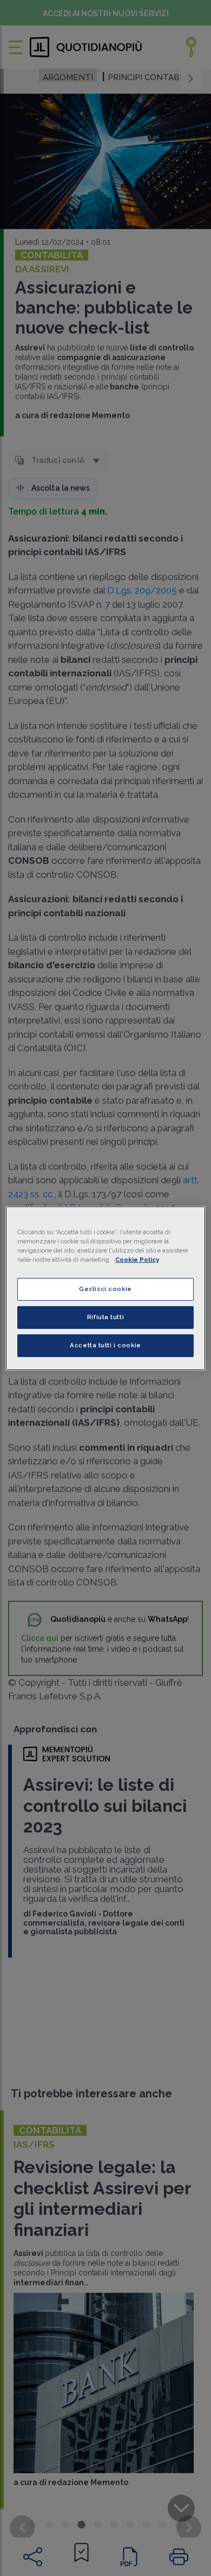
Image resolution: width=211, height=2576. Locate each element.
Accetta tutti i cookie (105, 1345)
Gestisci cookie (105, 1289)
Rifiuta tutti (105, 1317)
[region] (106, 1288)
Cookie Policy (137, 1260)
